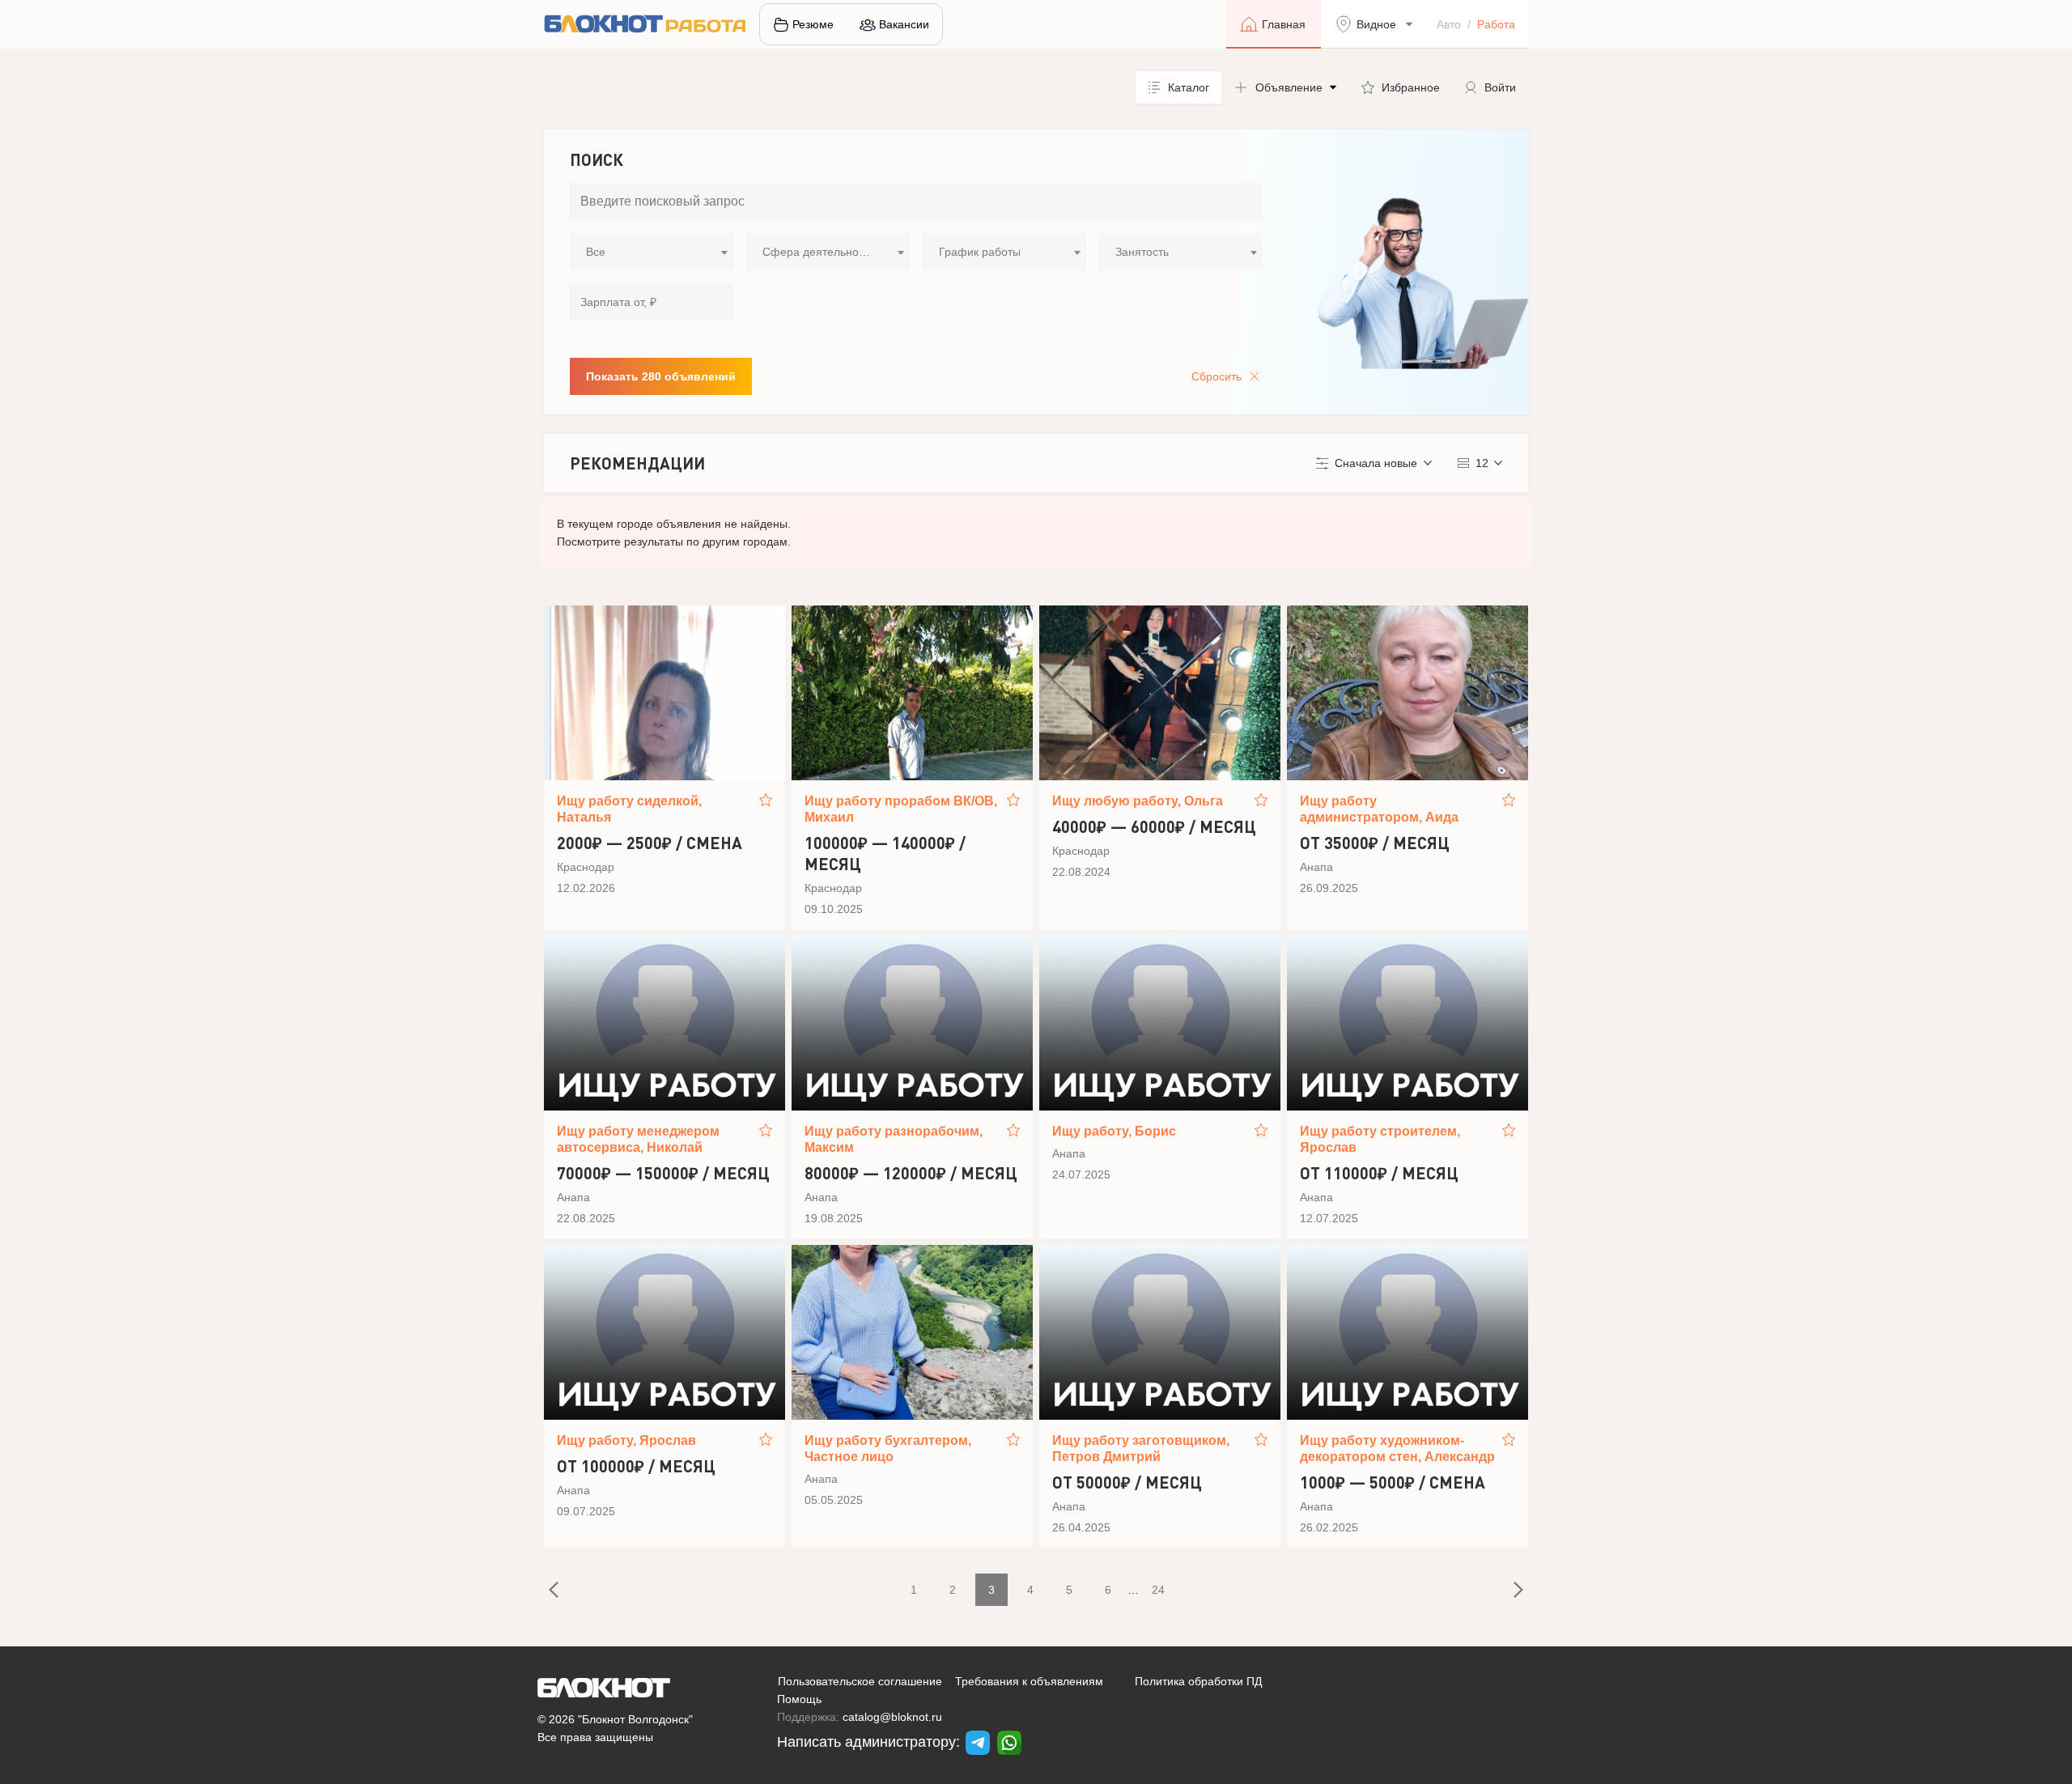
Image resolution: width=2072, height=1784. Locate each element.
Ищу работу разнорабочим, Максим (894, 1139)
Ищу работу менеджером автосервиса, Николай (638, 1139)
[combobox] (652, 252)
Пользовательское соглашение (860, 1681)
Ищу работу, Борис (1114, 1131)
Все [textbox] (596, 252)
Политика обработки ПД (1198, 1681)
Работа (1496, 24)
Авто (1449, 24)
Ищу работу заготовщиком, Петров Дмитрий (1141, 1448)
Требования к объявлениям (1029, 1681)
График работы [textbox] (980, 252)
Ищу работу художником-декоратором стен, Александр (1397, 1448)
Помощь (799, 1699)
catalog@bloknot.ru (892, 1717)
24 (1158, 1590)
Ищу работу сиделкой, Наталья (629, 809)
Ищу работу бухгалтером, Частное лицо (888, 1448)
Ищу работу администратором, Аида (1379, 809)
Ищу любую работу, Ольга (1138, 801)
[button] (1285, 87)
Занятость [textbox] (1142, 252)
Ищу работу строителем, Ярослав (1380, 1139)
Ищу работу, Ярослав (626, 1440)
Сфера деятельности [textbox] (819, 252)
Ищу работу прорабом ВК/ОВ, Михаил (901, 809)
